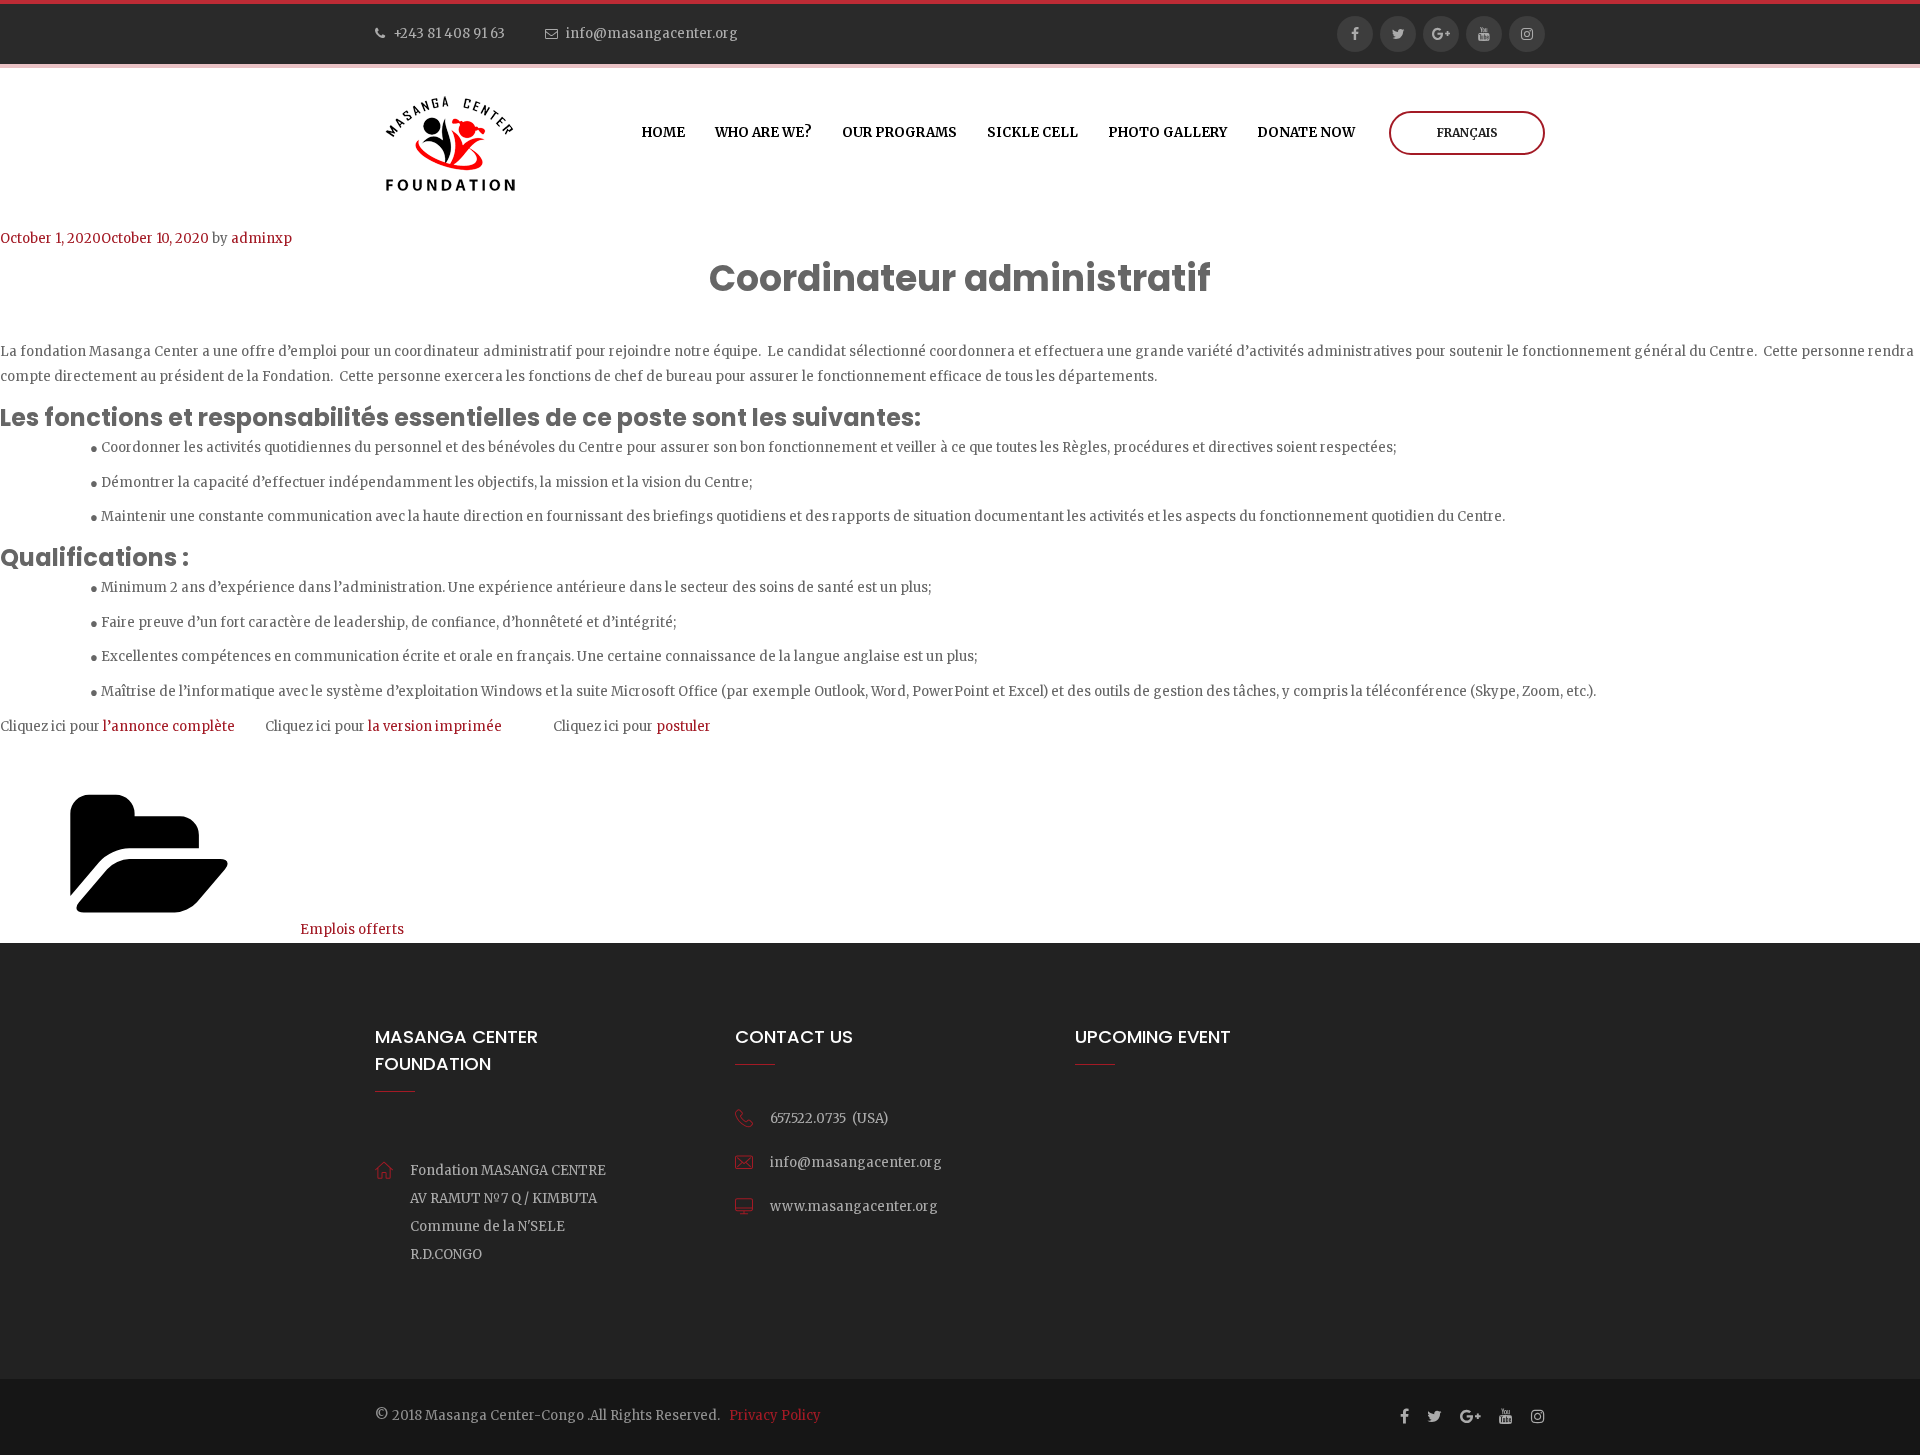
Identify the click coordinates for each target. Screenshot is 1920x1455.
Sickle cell (1032, 132)
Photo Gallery (1167, 132)
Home (663, 132)
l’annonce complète (169, 726)
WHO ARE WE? (763, 132)
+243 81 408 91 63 (449, 33)
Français (1467, 132)
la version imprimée (435, 726)
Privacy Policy (775, 1415)
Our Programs (899, 132)
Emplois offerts (352, 929)
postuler (682, 726)
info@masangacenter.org (652, 33)
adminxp (261, 238)
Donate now (1306, 132)
